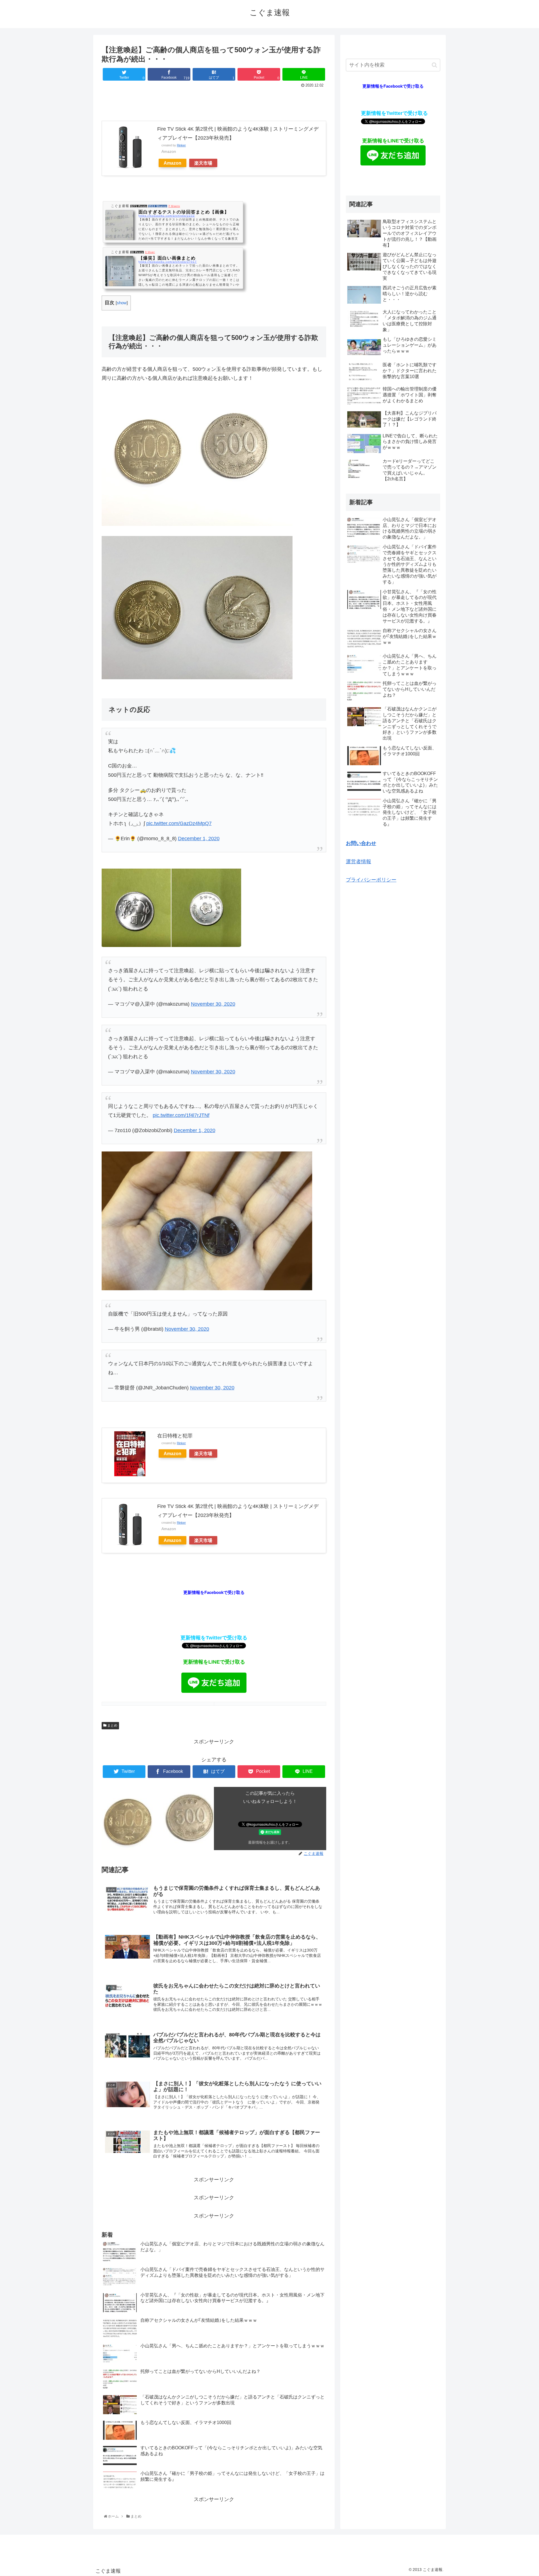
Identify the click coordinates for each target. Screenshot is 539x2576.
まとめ (112, 1725)
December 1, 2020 (199, 839)
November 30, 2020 (213, 1004)
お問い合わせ (361, 843)
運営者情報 (358, 862)
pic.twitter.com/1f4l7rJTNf (181, 1115)
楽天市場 (203, 163)
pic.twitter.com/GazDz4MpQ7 (179, 823)
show (122, 303)
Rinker (181, 145)
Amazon (173, 163)
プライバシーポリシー (371, 880)
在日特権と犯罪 (175, 1436)
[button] (434, 65)
